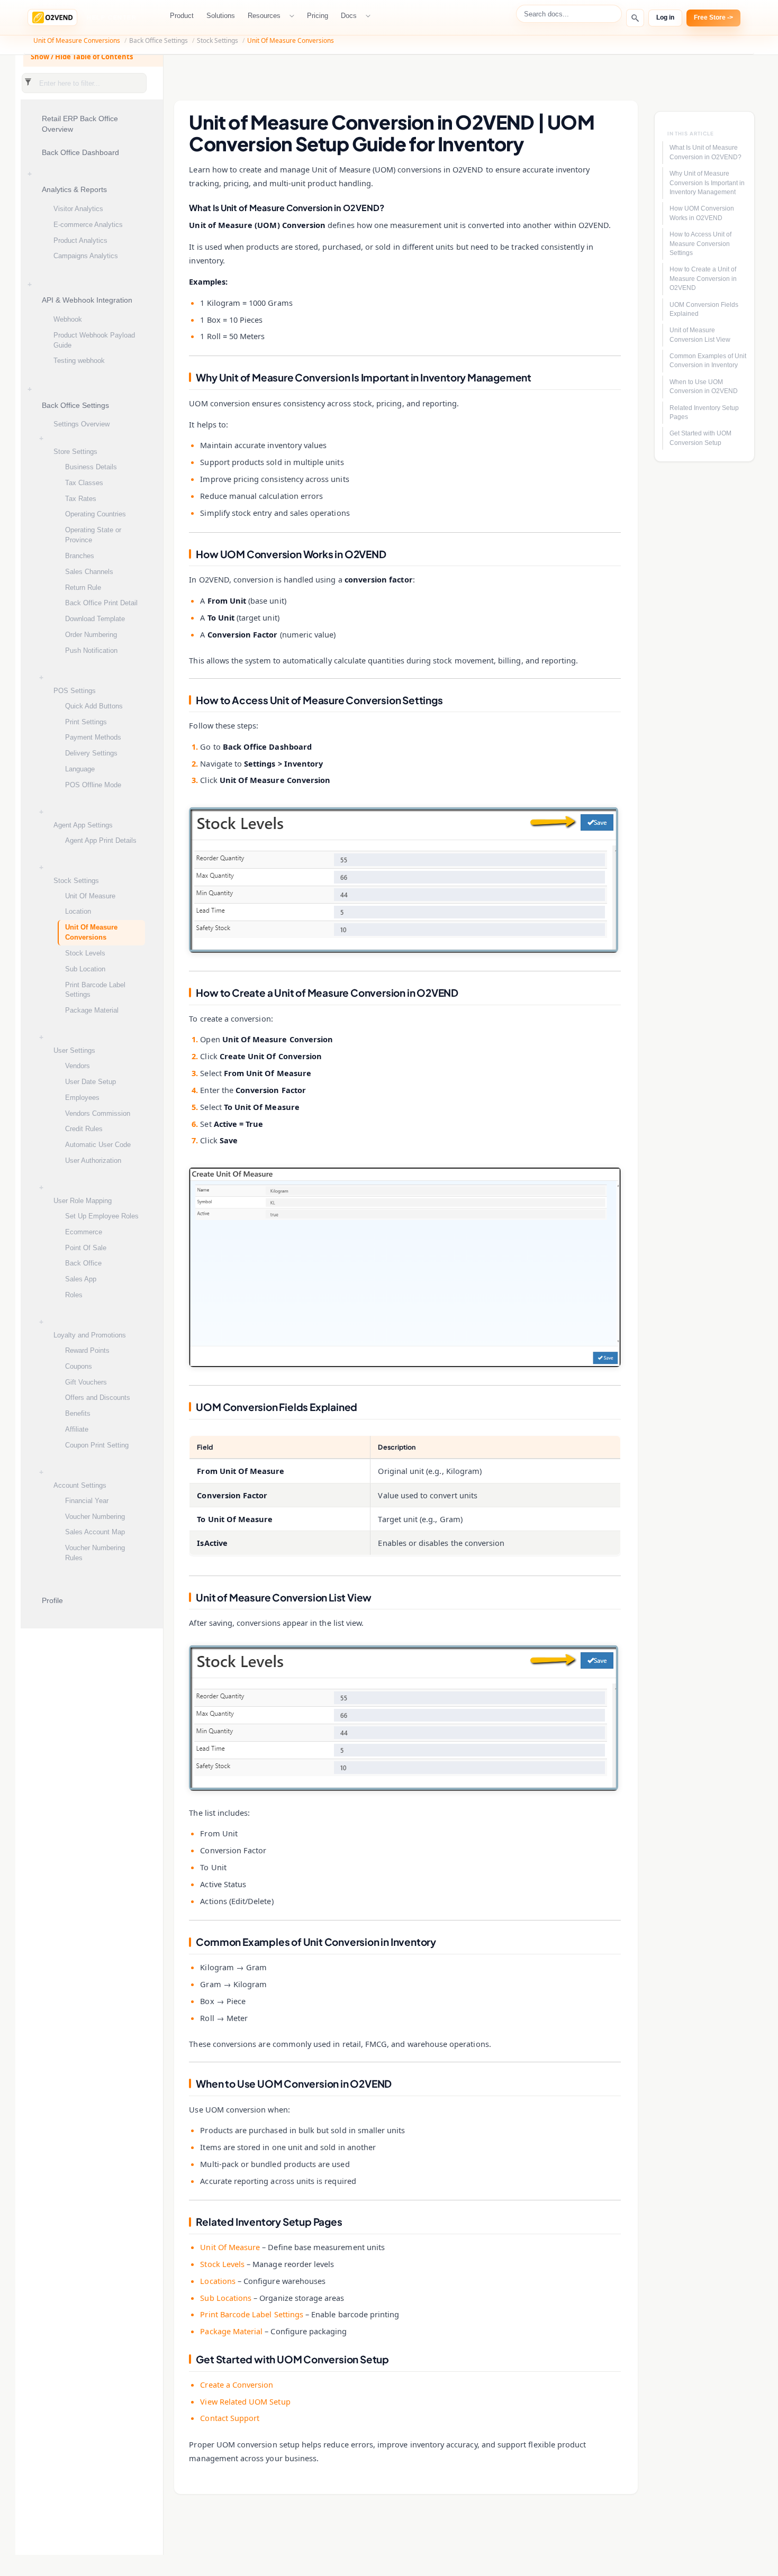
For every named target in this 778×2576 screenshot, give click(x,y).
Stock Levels (85, 953)
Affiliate (77, 1429)
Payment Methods (93, 737)
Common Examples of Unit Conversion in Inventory (708, 361)
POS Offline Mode (93, 785)
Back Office (83, 1263)
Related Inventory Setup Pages (704, 412)
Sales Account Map (95, 1532)
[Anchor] (183, 208)
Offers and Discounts (98, 1398)
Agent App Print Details (101, 840)
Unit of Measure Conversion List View (700, 335)
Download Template (95, 619)
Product (182, 16)
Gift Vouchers (86, 1382)
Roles (74, 1295)
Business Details (91, 467)
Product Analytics (80, 240)
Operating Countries (96, 514)
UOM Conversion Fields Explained (704, 309)
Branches (80, 556)
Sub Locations (226, 2298)
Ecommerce (84, 1232)
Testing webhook (79, 361)
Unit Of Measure (90, 896)
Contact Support (230, 2418)
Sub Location (85, 969)
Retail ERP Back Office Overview (80, 124)
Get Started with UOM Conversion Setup (700, 438)
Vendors (78, 1066)
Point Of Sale (86, 1248)
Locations (218, 2281)
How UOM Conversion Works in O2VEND (702, 213)
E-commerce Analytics (88, 225)
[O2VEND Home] (52, 17)
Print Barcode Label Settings (95, 990)
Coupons (79, 1366)
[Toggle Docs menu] (369, 16)
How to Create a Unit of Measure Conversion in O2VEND (703, 279)
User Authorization (93, 1160)
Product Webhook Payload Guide (94, 340)
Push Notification (91, 650)
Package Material (92, 1010)
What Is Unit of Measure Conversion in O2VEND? (705, 152)
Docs (349, 16)
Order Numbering (91, 635)
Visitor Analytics (78, 209)
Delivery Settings (91, 753)
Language (80, 769)
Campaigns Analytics (86, 256)
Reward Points (87, 1350)
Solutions (221, 16)
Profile (52, 1601)
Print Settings (86, 722)
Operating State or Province (93, 535)
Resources (264, 16)
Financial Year (87, 1501)
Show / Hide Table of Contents (82, 57)
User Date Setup (91, 1082)
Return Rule (83, 588)
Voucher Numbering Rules (95, 1553)
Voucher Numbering (95, 1517)
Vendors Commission (98, 1113)
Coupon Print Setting (97, 1445)
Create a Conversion (237, 2384)
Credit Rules (84, 1129)
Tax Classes (84, 483)
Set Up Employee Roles (102, 1216)
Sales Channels (89, 572)
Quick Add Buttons (94, 706)
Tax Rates (81, 499)
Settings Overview (82, 424)
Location (78, 911)
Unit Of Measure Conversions (77, 40)
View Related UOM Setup (245, 2401)
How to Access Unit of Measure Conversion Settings (700, 244)
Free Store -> (713, 17)
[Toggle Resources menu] (293, 16)
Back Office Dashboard (80, 153)
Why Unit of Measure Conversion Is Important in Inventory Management (707, 183)
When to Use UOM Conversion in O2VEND (704, 386)
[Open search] (635, 18)
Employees (82, 1098)
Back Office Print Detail (101, 603)
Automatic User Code (98, 1145)
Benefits (78, 1413)
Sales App (81, 1279)
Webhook (68, 319)
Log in (665, 17)
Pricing (318, 16)
